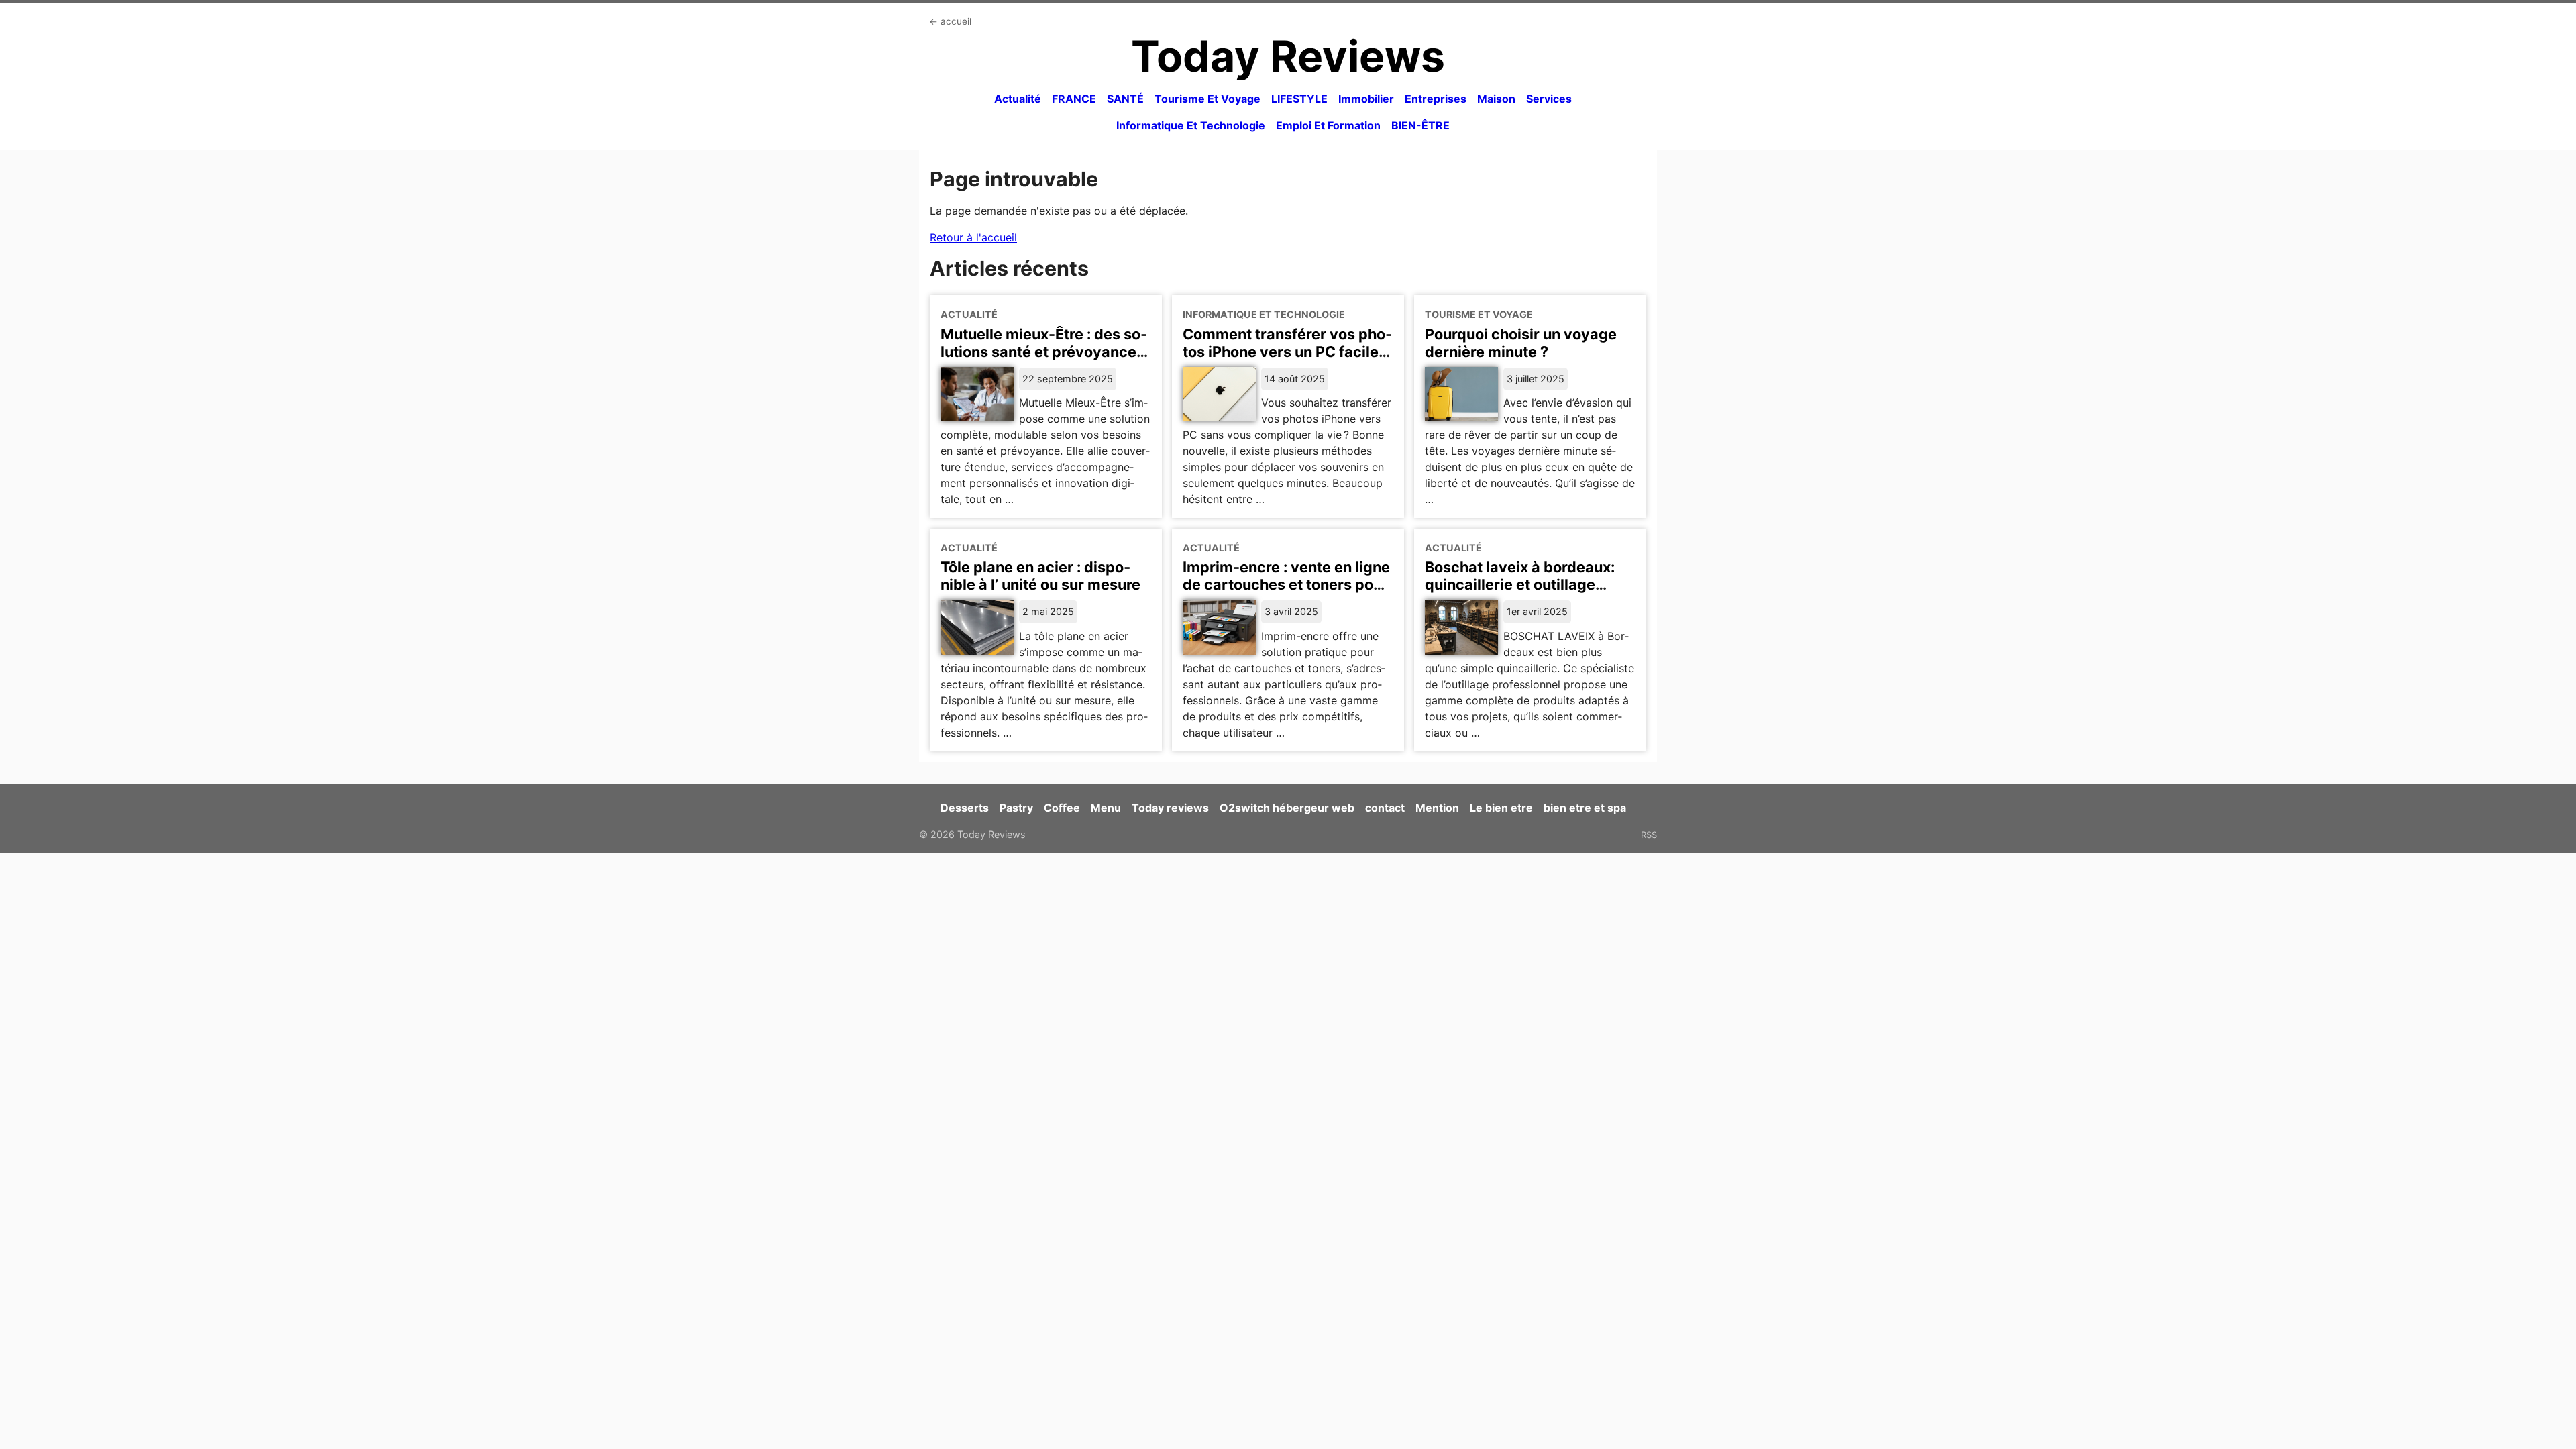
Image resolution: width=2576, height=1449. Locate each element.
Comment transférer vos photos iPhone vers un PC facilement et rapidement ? (1287, 352)
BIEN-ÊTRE (1420, 125)
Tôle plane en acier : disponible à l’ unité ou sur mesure (1040, 576)
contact (1385, 808)
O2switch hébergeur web (1287, 808)
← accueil (950, 21)
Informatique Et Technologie (1191, 125)
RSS (1649, 835)
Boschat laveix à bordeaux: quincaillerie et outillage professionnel (1520, 584)
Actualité (1018, 99)
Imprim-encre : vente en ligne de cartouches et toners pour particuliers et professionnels (1287, 584)
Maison (1496, 99)
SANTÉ (1125, 99)
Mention (1437, 808)
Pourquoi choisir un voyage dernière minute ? (1521, 343)
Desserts (965, 808)
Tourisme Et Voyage (1207, 99)
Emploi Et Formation (1328, 125)
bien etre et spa (1585, 808)
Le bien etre (1501, 808)
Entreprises (1436, 99)
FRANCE (1074, 99)
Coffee (1062, 808)
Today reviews (1170, 808)
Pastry (1016, 808)
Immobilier (1366, 99)
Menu (1106, 808)
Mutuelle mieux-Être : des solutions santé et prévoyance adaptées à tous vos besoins (1044, 352)
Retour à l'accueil (973, 237)
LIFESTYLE (1299, 99)
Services (1549, 99)
